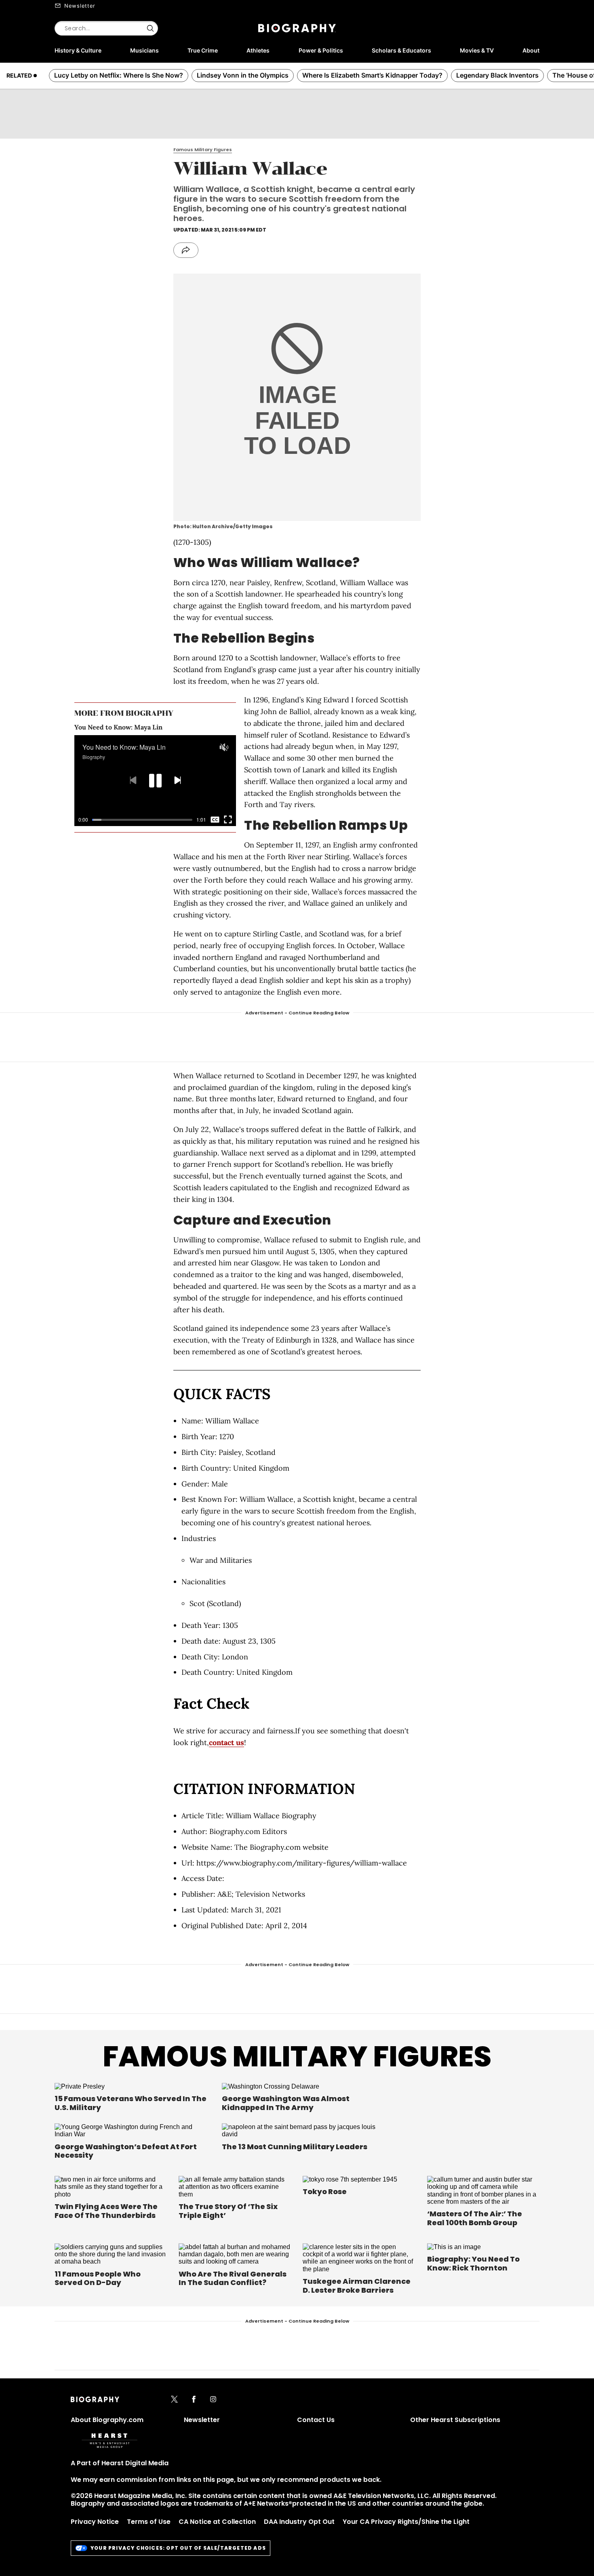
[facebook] (194, 2400)
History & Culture (78, 50)
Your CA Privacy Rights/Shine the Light (406, 2522)
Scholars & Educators (401, 50)
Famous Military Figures (297, 2056)
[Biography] (297, 28)
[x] (174, 2400)
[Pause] (155, 781)
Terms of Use (149, 2522)
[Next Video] (178, 781)
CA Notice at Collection (217, 2522)
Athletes (258, 50)
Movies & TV (477, 50)
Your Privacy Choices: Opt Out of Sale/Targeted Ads (178, 2548)
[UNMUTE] (224, 747)
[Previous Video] (133, 781)
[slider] (142, 820)
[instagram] (213, 2400)
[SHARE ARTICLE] (186, 250)
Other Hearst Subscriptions (455, 2420)
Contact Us (316, 2420)
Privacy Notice (95, 2522)
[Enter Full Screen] (228, 820)
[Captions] (215, 820)
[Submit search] (150, 28)
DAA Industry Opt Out (299, 2522)
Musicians (144, 50)
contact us (226, 1742)
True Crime (203, 50)
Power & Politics (321, 50)
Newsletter (80, 6)
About (531, 50)
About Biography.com (107, 2420)
